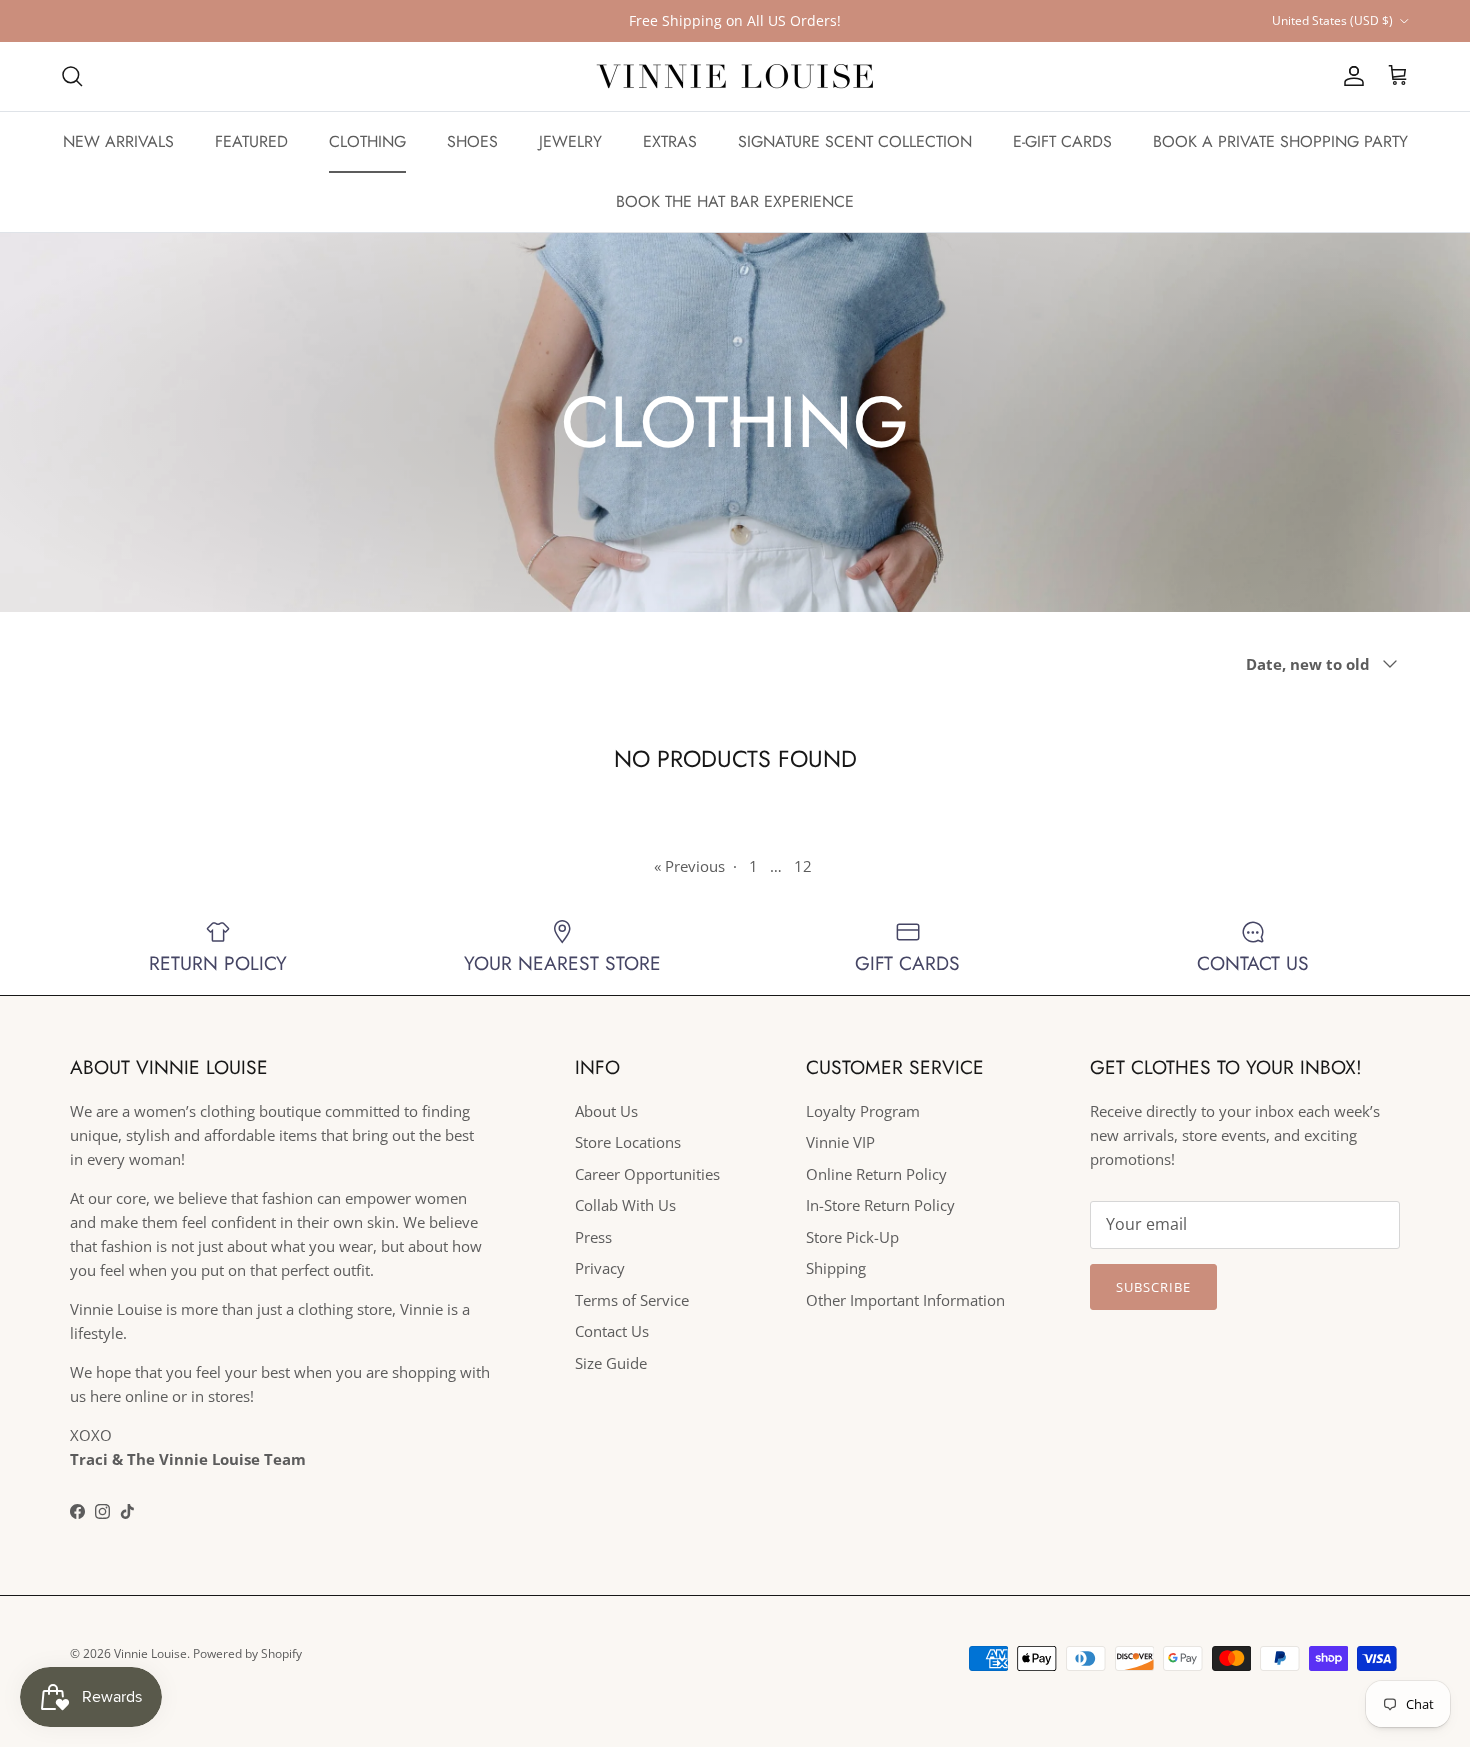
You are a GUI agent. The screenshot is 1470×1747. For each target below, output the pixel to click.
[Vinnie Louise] (735, 76)
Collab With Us (625, 1205)
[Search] (72, 76)
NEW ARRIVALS (118, 141)
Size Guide (611, 1363)
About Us (606, 1111)
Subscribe (1153, 1287)
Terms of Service (632, 1300)
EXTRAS (670, 141)
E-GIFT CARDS (1062, 141)
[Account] (1350, 76)
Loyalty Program (863, 1111)
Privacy (600, 1268)
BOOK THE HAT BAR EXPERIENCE (735, 201)
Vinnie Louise (150, 1653)
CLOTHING (367, 141)
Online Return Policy (876, 1174)
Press (593, 1237)
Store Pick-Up (852, 1237)
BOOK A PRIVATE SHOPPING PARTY (1280, 141)
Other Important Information (905, 1300)
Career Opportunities (647, 1174)
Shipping (836, 1268)
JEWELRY (570, 141)
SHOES (472, 141)
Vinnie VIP (840, 1142)
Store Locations (628, 1142)
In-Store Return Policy (880, 1205)
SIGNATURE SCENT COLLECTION (855, 141)
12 (803, 866)
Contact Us (612, 1331)
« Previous (689, 866)
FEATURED (251, 141)
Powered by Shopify (247, 1653)
